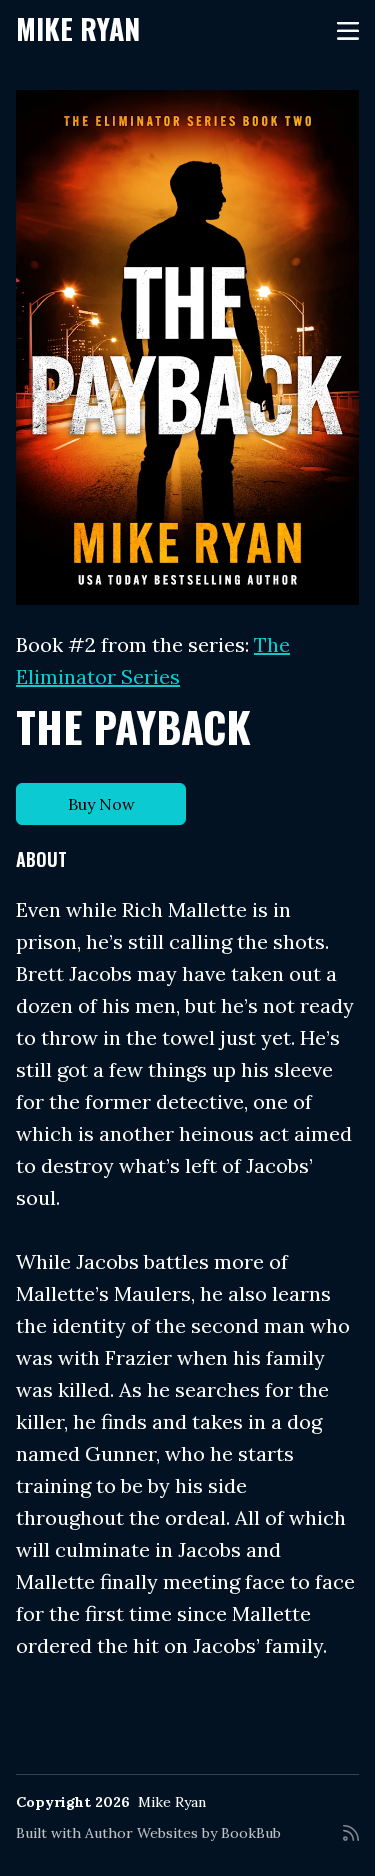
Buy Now (101, 804)
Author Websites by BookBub (183, 1833)
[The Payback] (187, 347)
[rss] (351, 1841)
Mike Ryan (78, 28)
